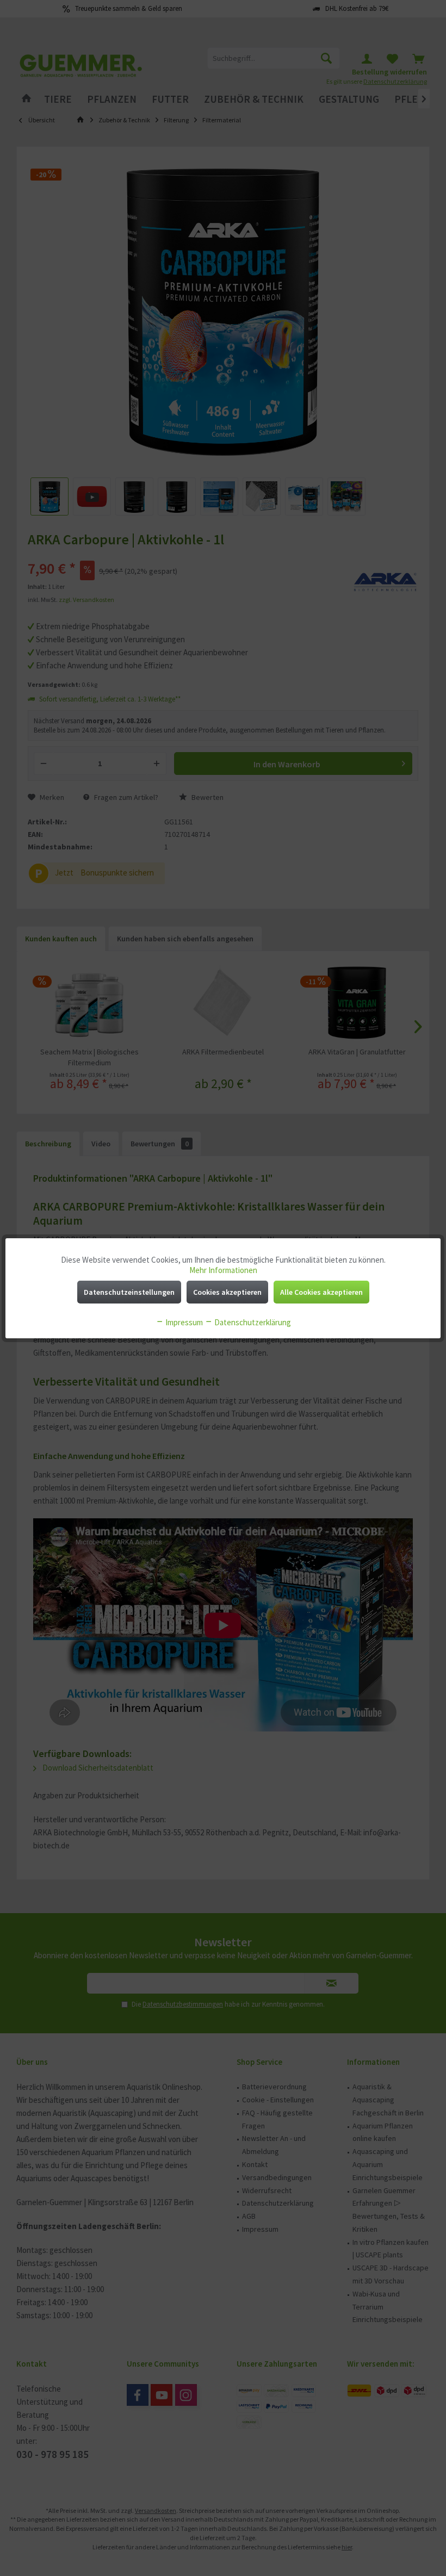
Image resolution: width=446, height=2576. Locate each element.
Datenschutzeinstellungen (129, 1292)
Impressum (183, 1322)
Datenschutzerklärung (252, 1322)
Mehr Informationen (223, 1270)
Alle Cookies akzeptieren (321, 1292)
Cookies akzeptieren (227, 1292)
